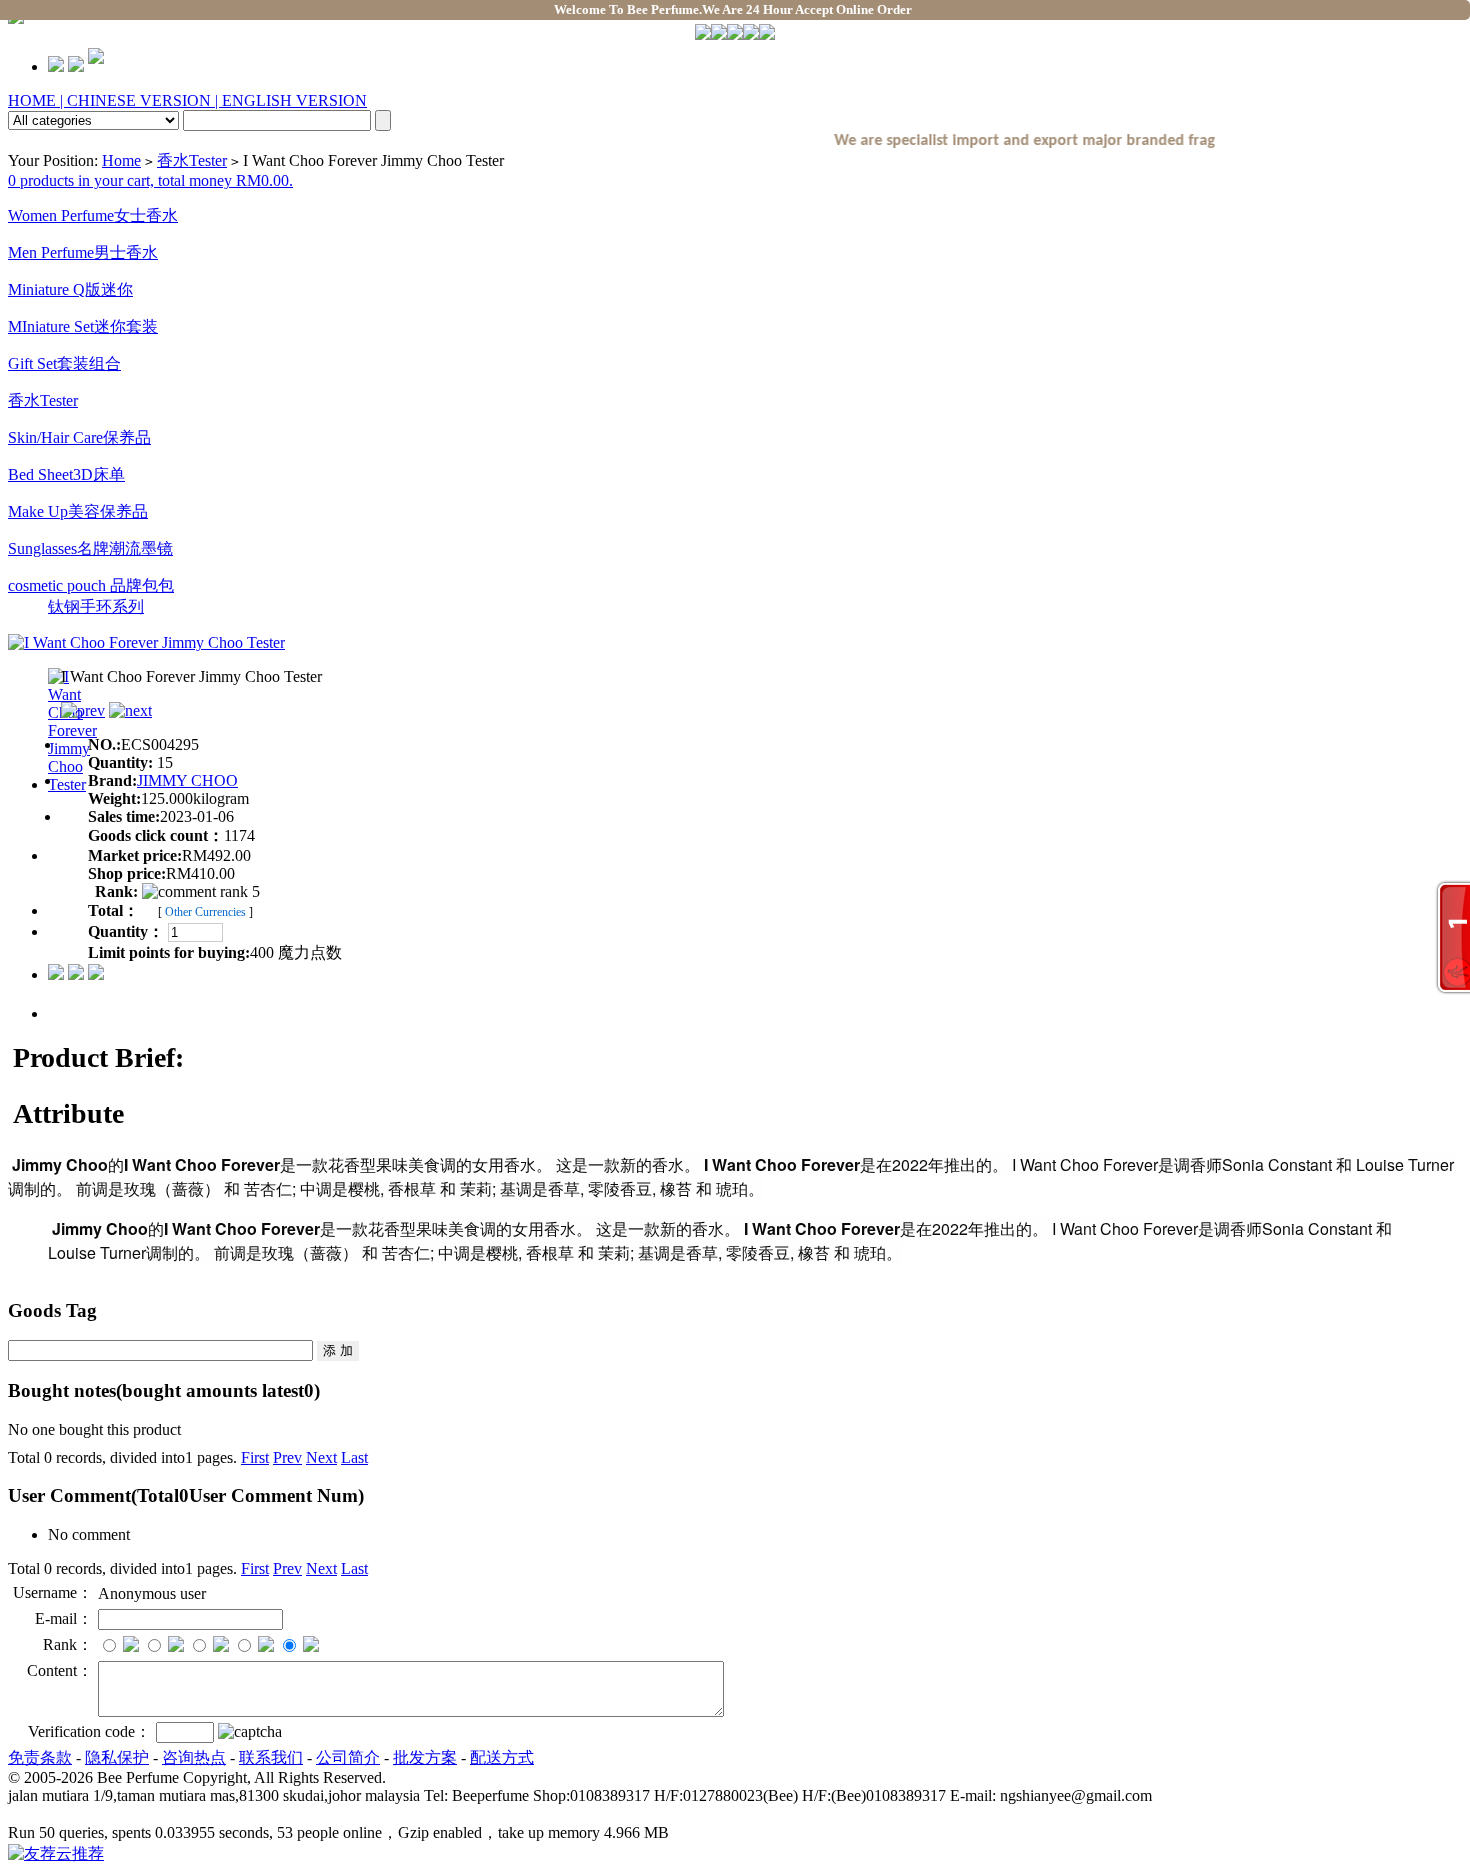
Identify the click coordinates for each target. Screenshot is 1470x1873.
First (255, 1457)
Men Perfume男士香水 (83, 252)
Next (321, 1457)
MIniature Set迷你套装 (83, 326)
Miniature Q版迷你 (70, 289)
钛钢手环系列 (96, 606)
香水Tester (192, 160)
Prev (287, 1457)
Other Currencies (205, 912)
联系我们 (271, 1757)
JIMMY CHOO (187, 780)
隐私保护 (117, 1757)
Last (354, 1457)
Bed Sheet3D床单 (66, 474)
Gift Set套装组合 (64, 363)
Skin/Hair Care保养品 (79, 437)
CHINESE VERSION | (144, 100)
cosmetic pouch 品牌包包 (91, 585)
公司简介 (348, 1757)
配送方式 (502, 1757)
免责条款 (40, 1757)
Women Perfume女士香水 (93, 215)
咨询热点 (194, 1757)
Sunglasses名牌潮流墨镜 (90, 548)
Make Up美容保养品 (78, 511)
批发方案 (425, 1757)
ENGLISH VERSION (294, 100)
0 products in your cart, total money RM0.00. (150, 180)
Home (121, 160)
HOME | (37, 100)
